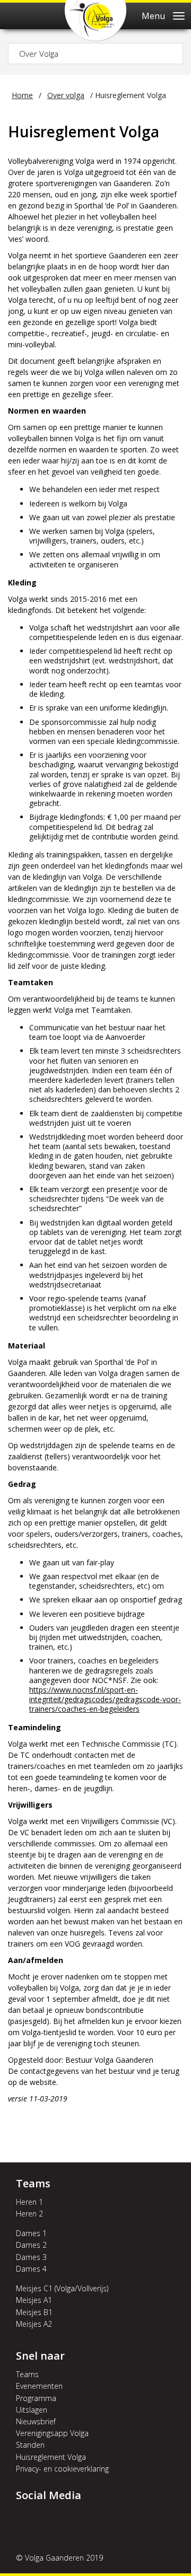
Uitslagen (32, 2410)
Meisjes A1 (34, 2300)
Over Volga (39, 54)
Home (22, 95)
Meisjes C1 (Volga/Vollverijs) (62, 2288)
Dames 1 (31, 2233)
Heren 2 (29, 2214)
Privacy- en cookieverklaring (62, 2469)
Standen (30, 2445)
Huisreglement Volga (51, 2457)
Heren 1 (29, 2202)
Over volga (66, 95)
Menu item (27, 2520)
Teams (27, 2374)
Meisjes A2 (34, 2324)
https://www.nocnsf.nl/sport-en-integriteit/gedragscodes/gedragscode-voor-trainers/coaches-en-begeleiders (105, 1699)
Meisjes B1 (34, 2312)
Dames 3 (31, 2257)
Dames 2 (31, 2245)
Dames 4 (31, 2269)
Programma (36, 2398)
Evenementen (39, 2386)
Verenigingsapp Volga (52, 2433)
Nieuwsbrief (36, 2421)
